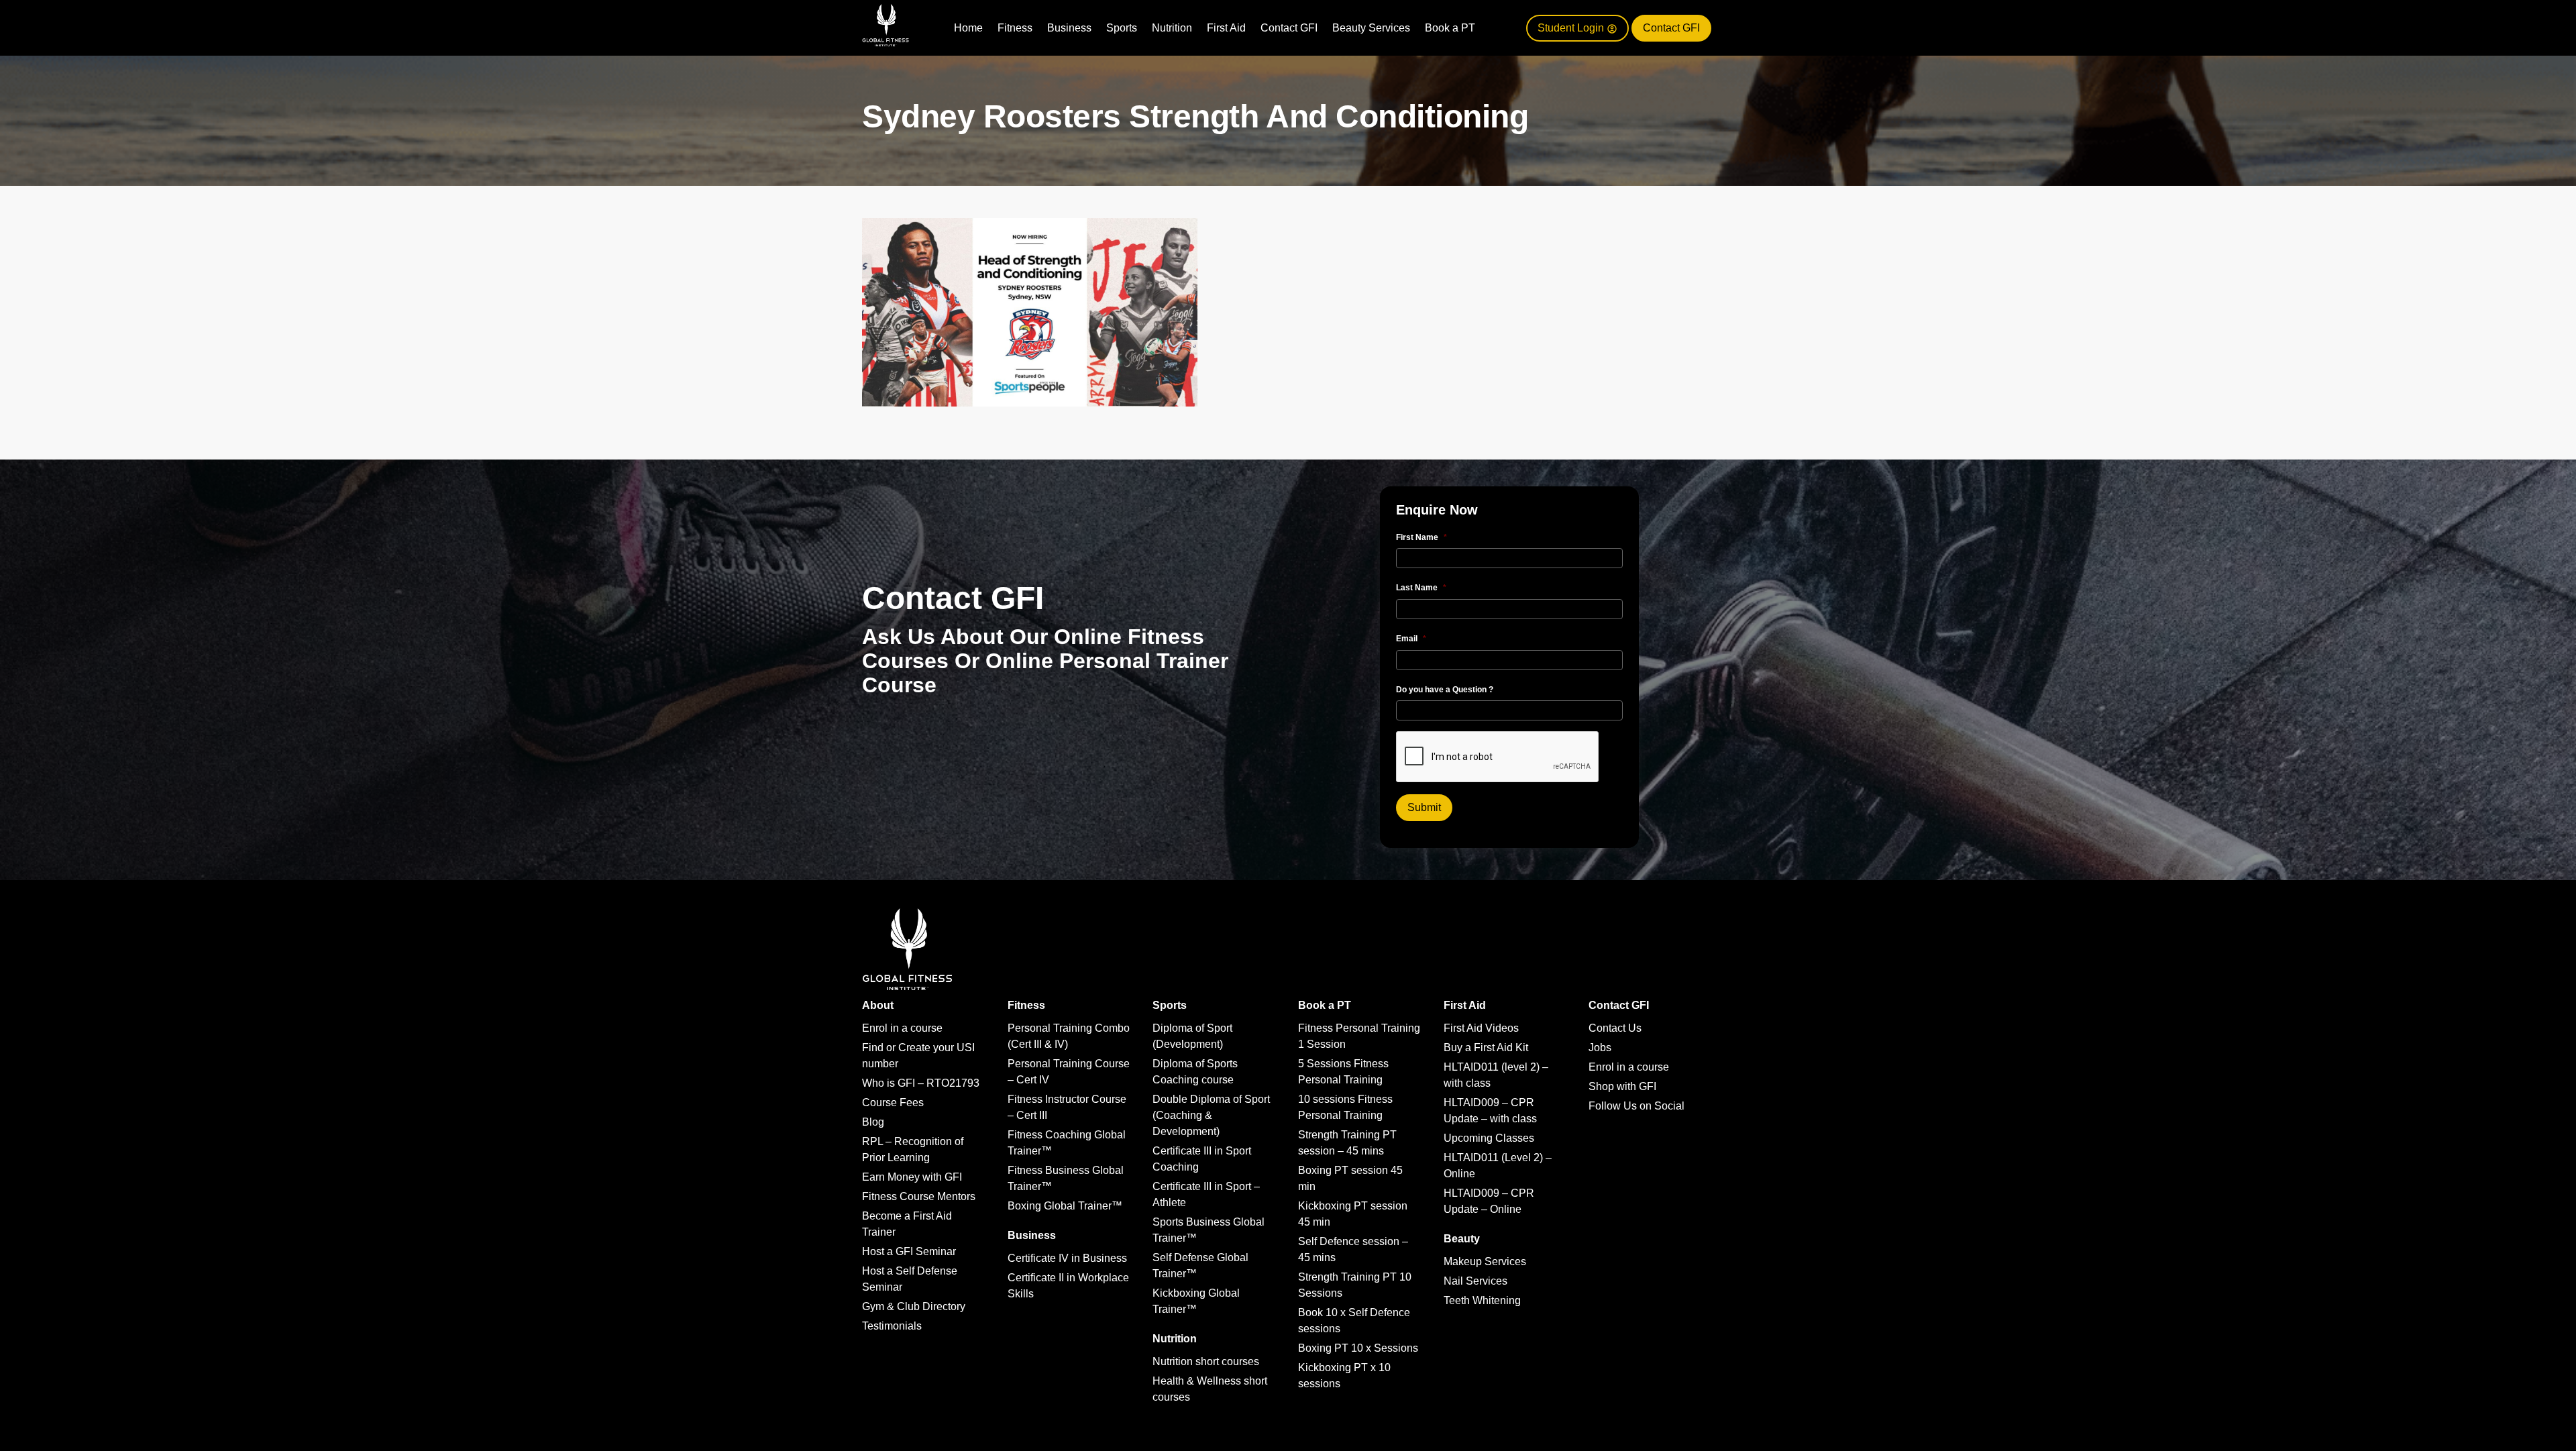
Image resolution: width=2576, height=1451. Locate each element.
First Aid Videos (1481, 1028)
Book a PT (1450, 28)
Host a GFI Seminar (909, 1251)
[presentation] (1498, 757)
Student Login (1572, 28)
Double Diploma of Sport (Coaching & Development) (1211, 1115)
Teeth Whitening (1482, 1300)
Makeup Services (1485, 1261)
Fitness (1015, 28)
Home (968, 28)
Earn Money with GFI (912, 1177)
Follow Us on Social (1636, 1106)
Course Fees (893, 1103)
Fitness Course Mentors (919, 1196)
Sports (1122, 28)
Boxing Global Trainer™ (1065, 1206)
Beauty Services (1371, 28)
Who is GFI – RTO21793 (921, 1083)
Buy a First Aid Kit (1486, 1047)
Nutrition (1172, 28)
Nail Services (1475, 1281)
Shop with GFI (1622, 1086)
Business (1069, 28)
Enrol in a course (902, 1028)
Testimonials (892, 1326)
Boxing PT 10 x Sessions (1358, 1348)
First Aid (1226, 28)
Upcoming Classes (1489, 1138)
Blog (873, 1122)
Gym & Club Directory (914, 1306)
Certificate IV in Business (1067, 1258)
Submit (1424, 807)
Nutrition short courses (1206, 1361)
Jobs (1600, 1047)
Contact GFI (1289, 28)
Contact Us (1615, 1028)
